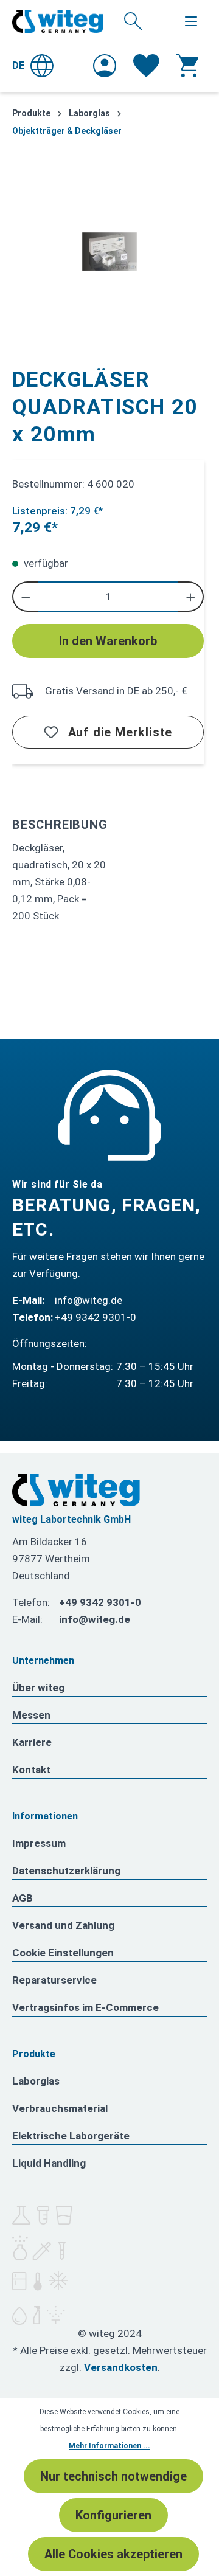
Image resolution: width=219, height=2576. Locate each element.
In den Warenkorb (108, 641)
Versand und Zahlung (63, 1925)
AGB (23, 1898)
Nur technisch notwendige (113, 2476)
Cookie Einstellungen (63, 1953)
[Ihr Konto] (105, 66)
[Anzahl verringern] (25, 597)
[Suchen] (133, 21)
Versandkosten (121, 2367)
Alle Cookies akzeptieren (113, 2554)
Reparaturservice (54, 1980)
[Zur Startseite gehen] (58, 21)
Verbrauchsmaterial (60, 2108)
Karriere (32, 1742)
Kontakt (31, 1770)
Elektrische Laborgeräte (71, 2136)
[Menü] (191, 21)
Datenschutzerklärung (66, 1871)
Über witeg (38, 1688)
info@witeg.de (89, 1300)
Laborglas (36, 2081)
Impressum (39, 1843)
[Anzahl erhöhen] (191, 597)
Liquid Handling (49, 2163)
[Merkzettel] (146, 66)
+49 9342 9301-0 (96, 1317)
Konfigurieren (113, 2515)
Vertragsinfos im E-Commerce (85, 2007)
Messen (31, 1715)
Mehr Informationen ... (109, 2446)
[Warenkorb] (187, 66)
